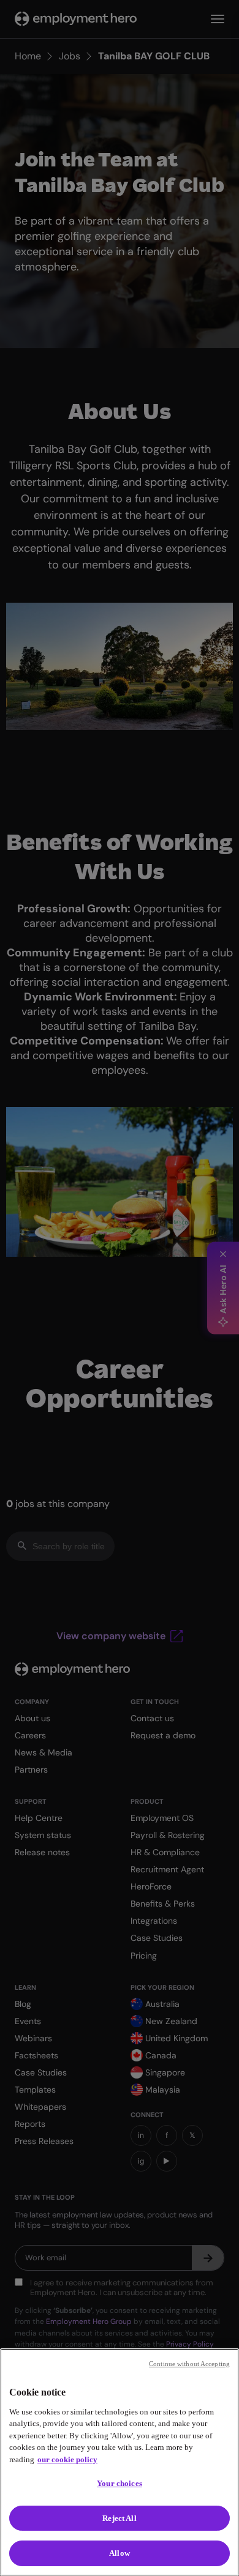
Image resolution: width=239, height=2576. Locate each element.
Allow (120, 2553)
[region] (120, 2462)
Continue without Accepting (189, 2364)
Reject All (119, 2518)
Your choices (120, 2483)
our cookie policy (67, 2459)
